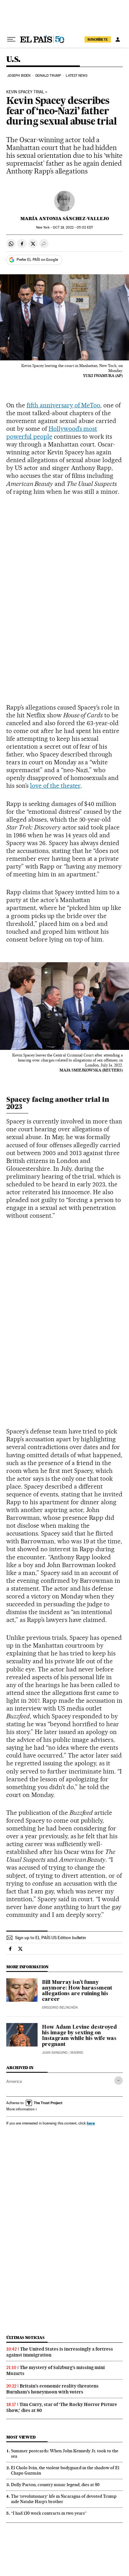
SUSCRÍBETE (98, 39)
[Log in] (118, 39)
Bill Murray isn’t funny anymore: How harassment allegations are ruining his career (77, 1991)
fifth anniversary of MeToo (64, 405)
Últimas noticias (25, 2338)
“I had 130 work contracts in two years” (49, 2513)
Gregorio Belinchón (60, 2008)
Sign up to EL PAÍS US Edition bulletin (51, 1938)
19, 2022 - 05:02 (73, 227)
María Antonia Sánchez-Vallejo (65, 219)
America (14, 2081)
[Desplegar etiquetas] (119, 2080)
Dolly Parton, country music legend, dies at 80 (55, 2485)
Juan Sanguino (55, 2053)
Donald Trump (48, 76)
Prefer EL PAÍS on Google (37, 260)
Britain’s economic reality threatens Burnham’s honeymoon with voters (52, 2389)
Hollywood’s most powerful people (52, 433)
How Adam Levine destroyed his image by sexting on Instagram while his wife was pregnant (79, 2036)
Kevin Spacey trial (25, 92)
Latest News (77, 76)
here (91, 2123)
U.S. (13, 60)
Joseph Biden (19, 76)
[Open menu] (11, 39)
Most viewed (21, 2437)
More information (20, 2109)
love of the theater (55, 786)
